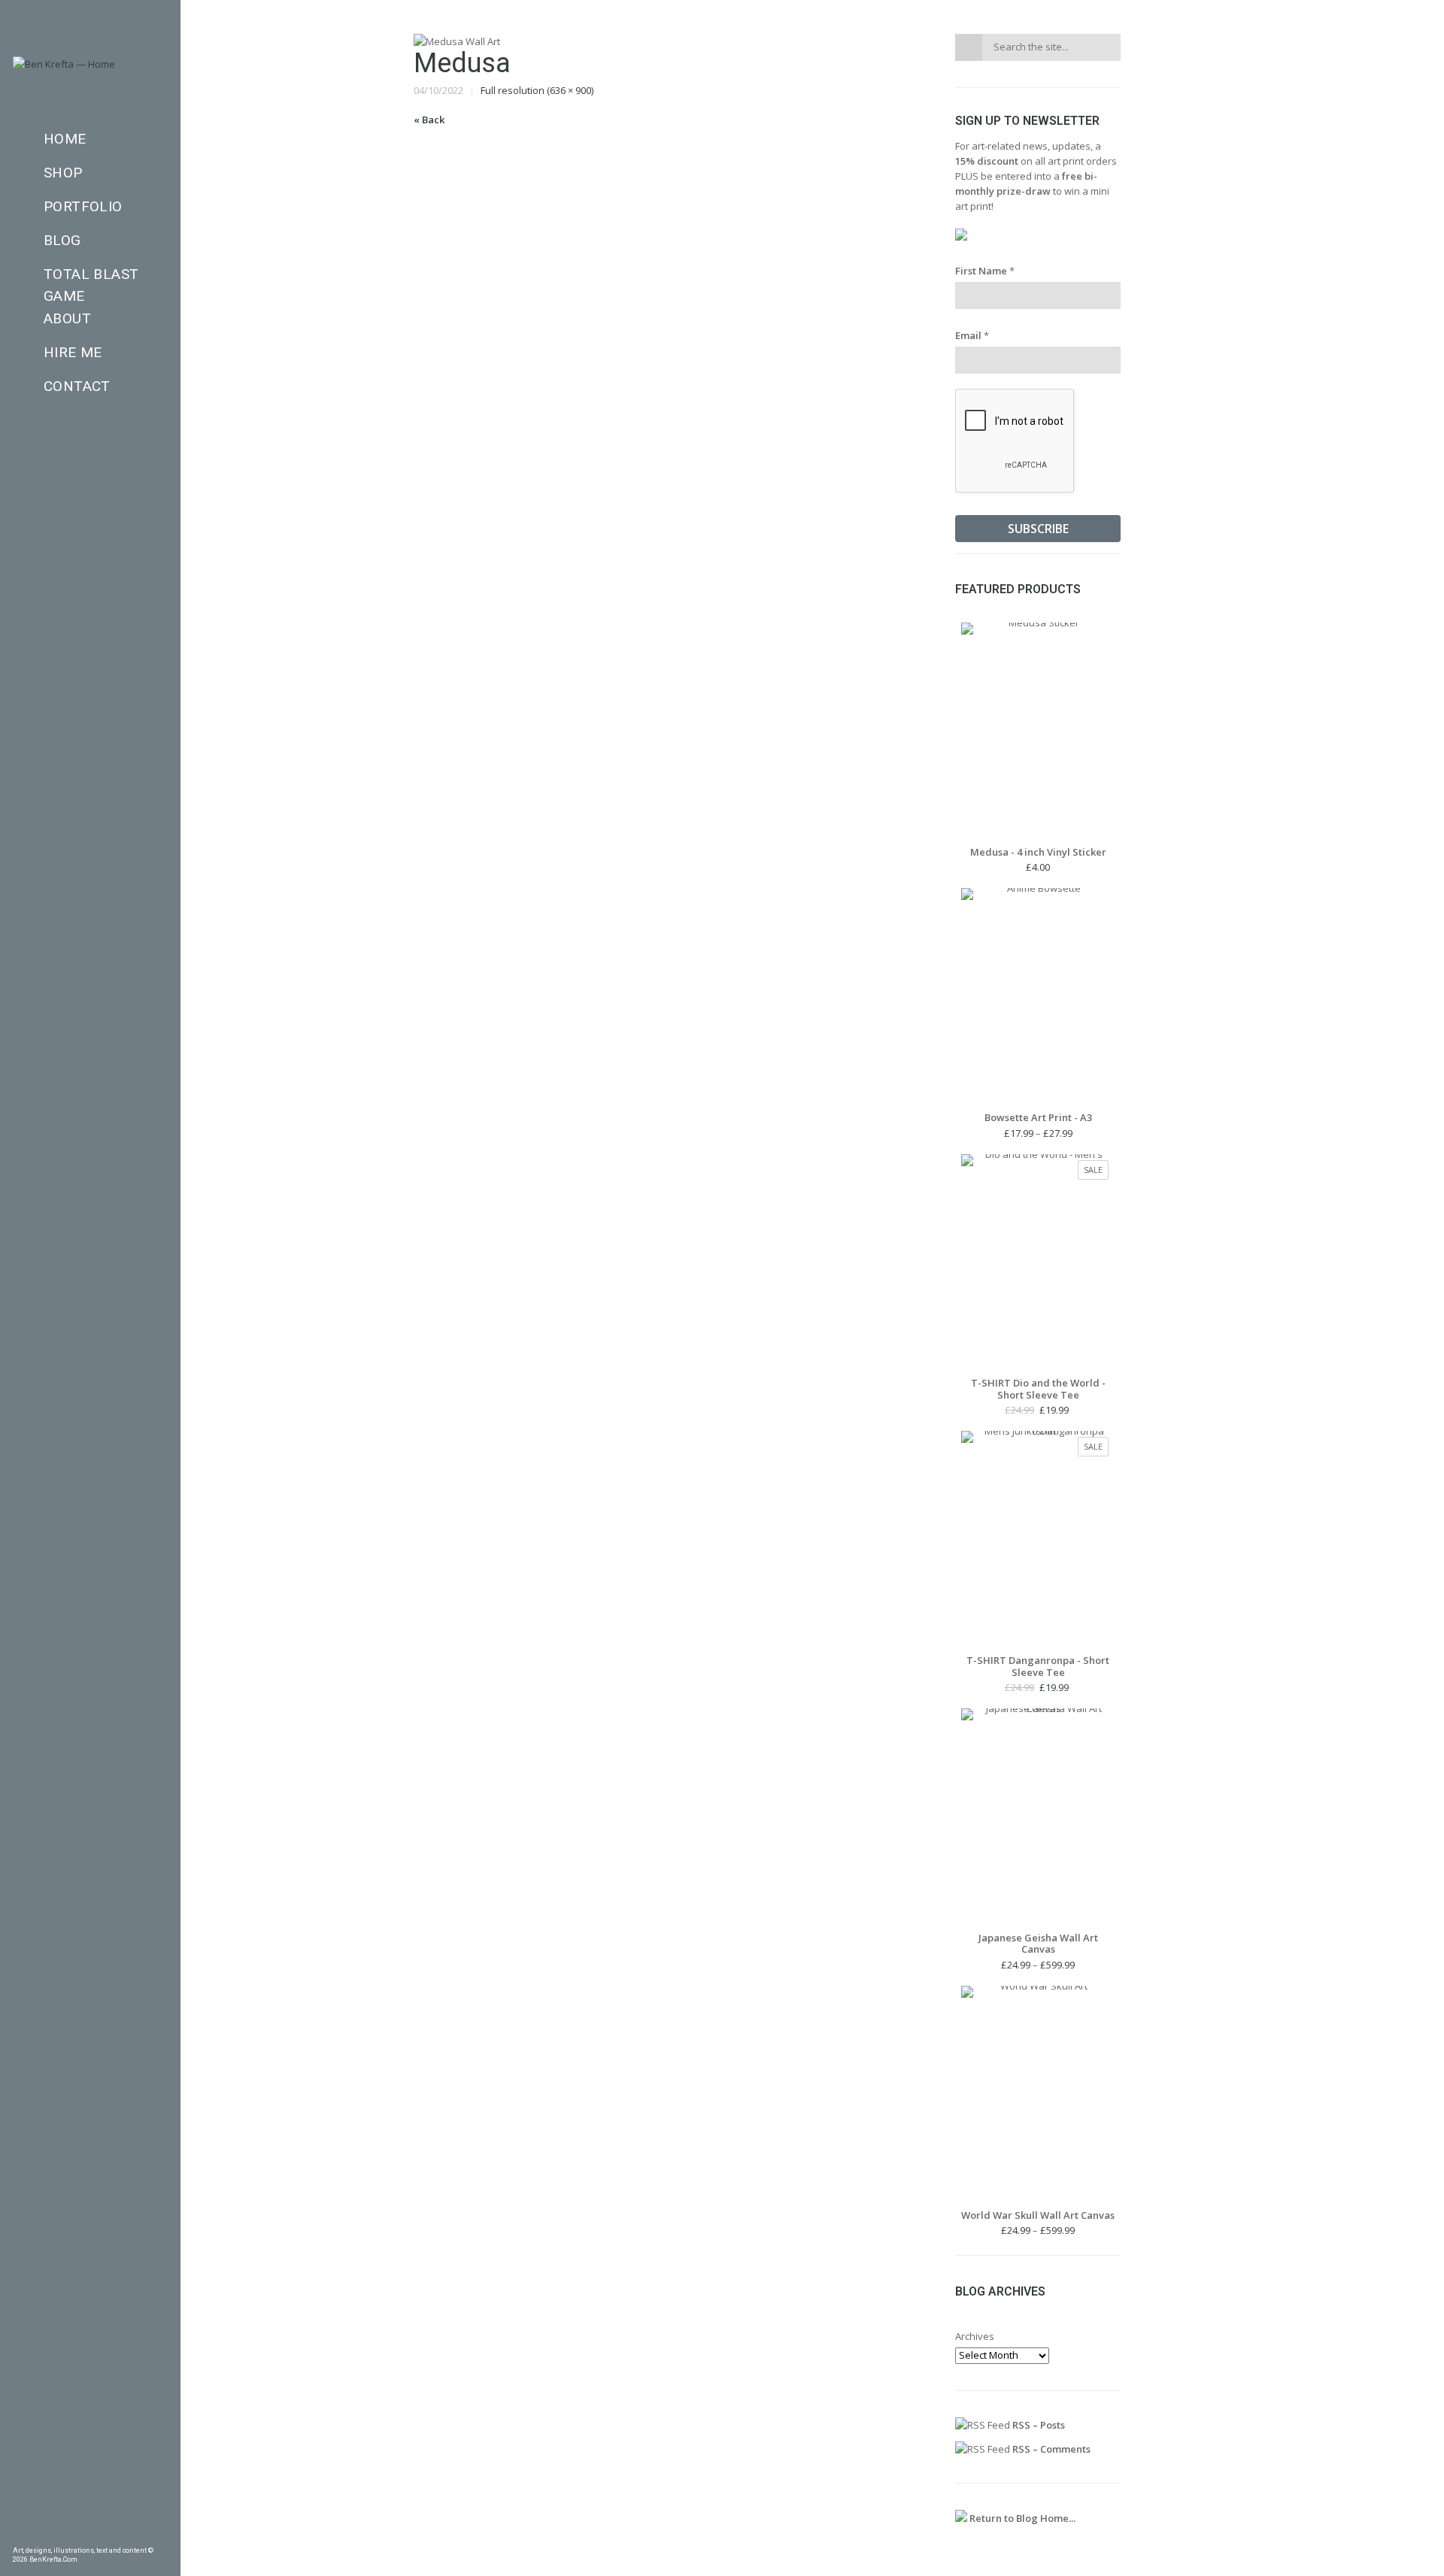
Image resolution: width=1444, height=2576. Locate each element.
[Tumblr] (66, 2535)
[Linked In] (162, 2535)
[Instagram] (90, 2535)
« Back (429, 120)
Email (972, 335)
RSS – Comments (1050, 2449)
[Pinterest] (42, 2535)
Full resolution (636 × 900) (537, 90)
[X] (114, 2535)
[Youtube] (138, 2535)
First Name (985, 271)
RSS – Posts (1037, 2425)
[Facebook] (18, 2535)
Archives (975, 2336)
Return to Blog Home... (1021, 2518)
